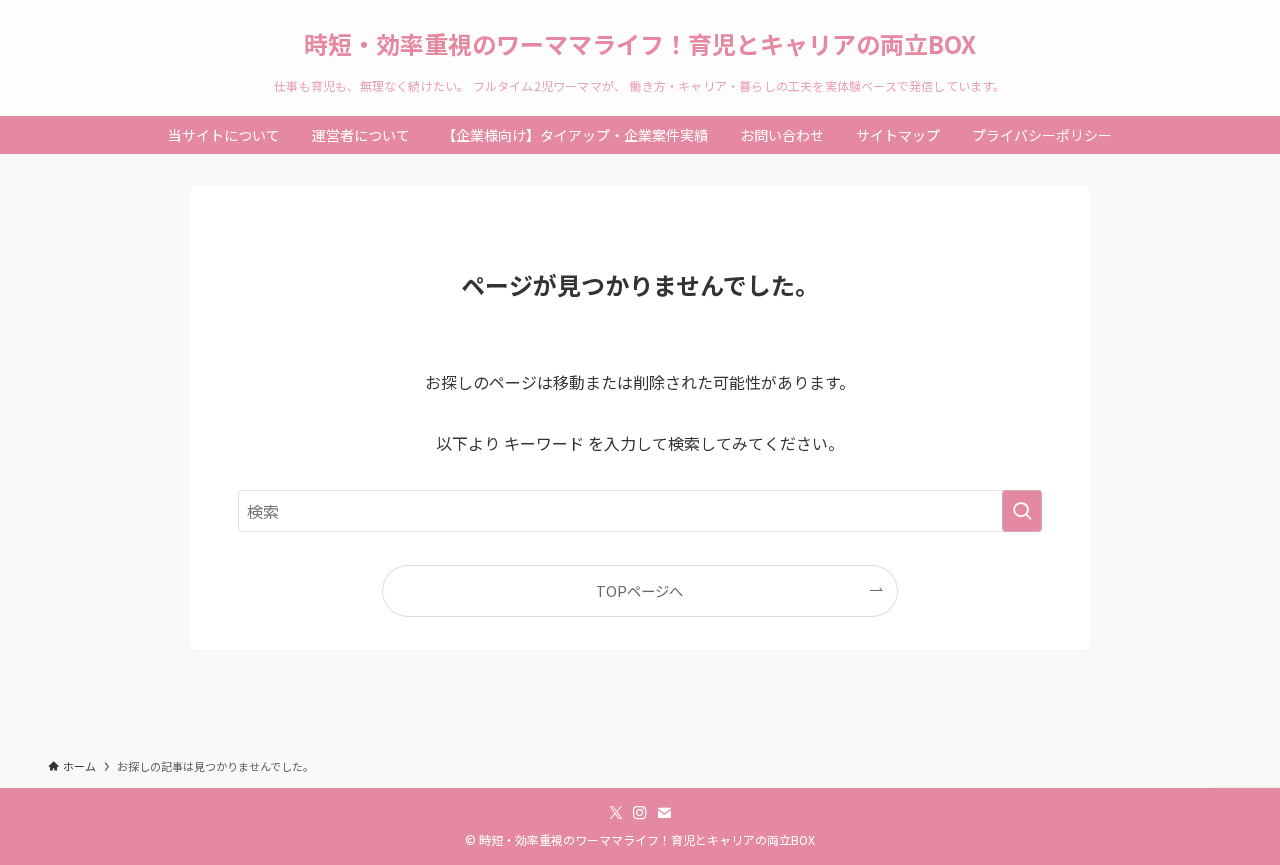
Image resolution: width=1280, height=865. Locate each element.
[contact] (664, 813)
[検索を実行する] (1022, 511)
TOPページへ (639, 590)
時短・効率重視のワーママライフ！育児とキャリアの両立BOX (640, 44)
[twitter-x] (616, 813)
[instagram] (640, 813)
